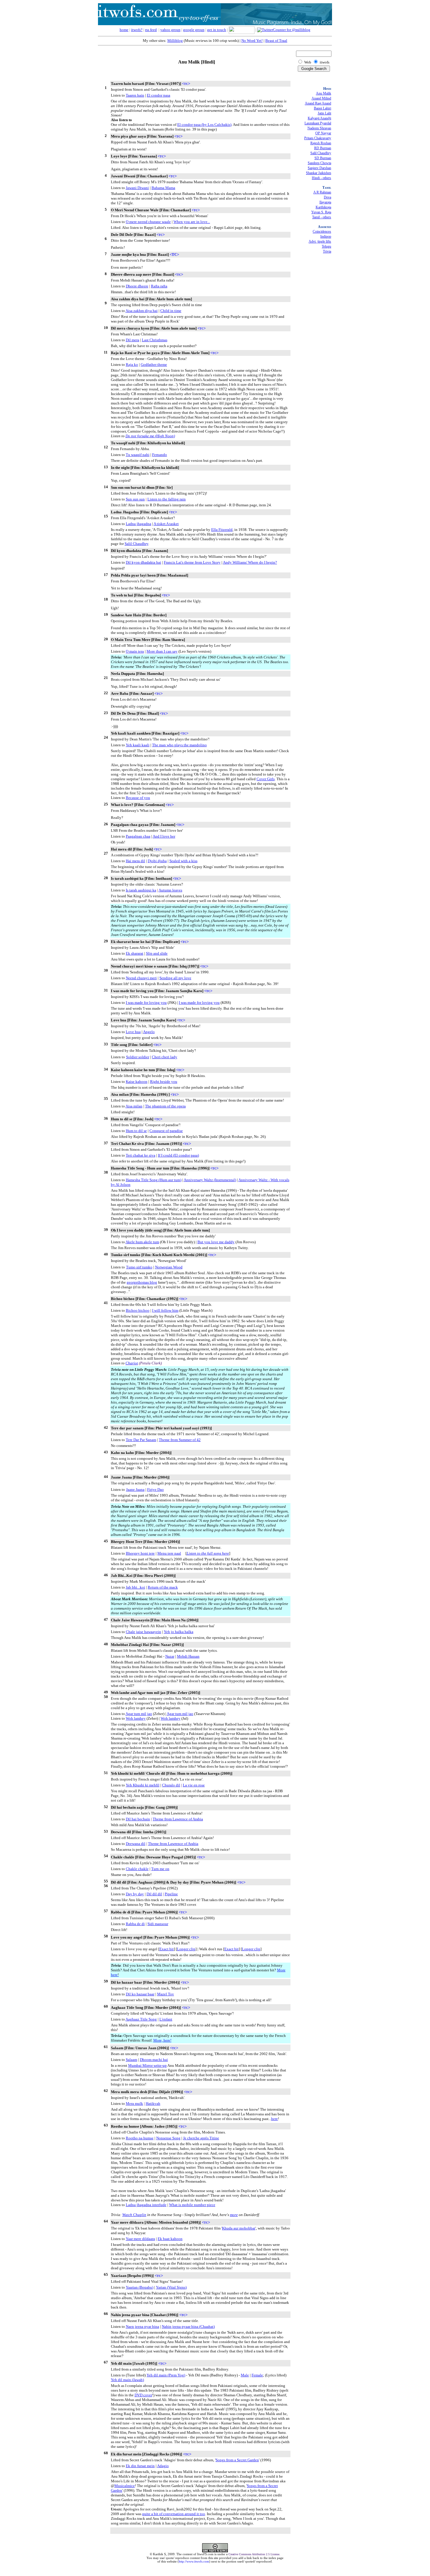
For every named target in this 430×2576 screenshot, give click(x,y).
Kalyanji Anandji (319, 118)
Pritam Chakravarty (318, 138)
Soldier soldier (138, 1057)
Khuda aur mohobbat (239, 2228)
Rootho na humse (140, 2138)
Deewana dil (136, 1844)
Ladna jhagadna (139, 524)
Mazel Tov (166, 1994)
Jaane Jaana (135, 1489)
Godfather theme (154, 365)
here (275, 2119)
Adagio (163, 2466)
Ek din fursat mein (140, 2466)
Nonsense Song (168, 2138)
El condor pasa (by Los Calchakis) (204, 125)
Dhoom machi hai (154, 2060)
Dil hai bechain (138, 1819)
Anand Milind (321, 98)
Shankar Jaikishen (319, 173)
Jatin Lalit (324, 113)
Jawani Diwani (137, 188)
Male (245, 2375)
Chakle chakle (137, 1869)
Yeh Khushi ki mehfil (143, 1785)
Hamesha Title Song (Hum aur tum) (154, 1180)
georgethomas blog (142, 1282)
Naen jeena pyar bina (142, 2327)
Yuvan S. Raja (321, 212)
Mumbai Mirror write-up (147, 2065)
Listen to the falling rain (167, 499)
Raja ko (132, 365)
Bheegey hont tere (140, 1553)
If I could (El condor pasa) (178, 1155)
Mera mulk (134, 2103)
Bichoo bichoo (138, 1310)
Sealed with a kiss (183, 861)
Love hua (133, 1032)
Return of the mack (163, 1587)
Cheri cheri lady (165, 1057)
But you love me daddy (216, 1242)
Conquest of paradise (166, 1131)
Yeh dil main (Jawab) (127, 2380)
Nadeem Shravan (319, 128)
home (124, 30)
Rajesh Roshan (321, 143)
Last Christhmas (155, 340)
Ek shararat (135, 953)
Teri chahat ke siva (141, 1155)
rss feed (151, 30)
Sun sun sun (135, 499)
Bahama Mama (163, 188)
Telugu (326, 246)
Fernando (160, 455)
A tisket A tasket (166, 524)
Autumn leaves (170, 890)
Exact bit (167, 1949)
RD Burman (323, 148)
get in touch (217, 30)
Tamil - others (322, 217)
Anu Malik (324, 93)
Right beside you (164, 1082)
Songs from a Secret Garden (237, 2460)
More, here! (162, 2040)
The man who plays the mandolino (179, 745)
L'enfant (166, 2019)
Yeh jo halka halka (179, 1632)
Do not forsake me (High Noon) (150, 436)
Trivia (327, 251)
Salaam (131, 2060)
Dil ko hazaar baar (140, 1994)
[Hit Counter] (215, 2572)
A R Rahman (322, 192)
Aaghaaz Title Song (141, 2019)
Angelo (149, 1032)
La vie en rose (194, 1785)
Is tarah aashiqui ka (141, 890)
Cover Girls (266, 779)
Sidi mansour (158, 1924)
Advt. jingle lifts (320, 241)
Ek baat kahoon (170, 2239)
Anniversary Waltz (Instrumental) (210, 1180)
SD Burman (323, 158)
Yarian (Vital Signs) (171, 2287)
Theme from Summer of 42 (180, 1440)
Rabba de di (135, 1924)
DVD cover (143, 2395)
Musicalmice (125, 2486)
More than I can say (162, 651)
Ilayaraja (325, 202)
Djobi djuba (157, 861)
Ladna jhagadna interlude (146, 2205)
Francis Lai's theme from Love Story (192, 562)
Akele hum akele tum (142, 1242)
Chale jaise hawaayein (143, 1632)
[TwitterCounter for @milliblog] (284, 30)
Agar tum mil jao (139, 1714)
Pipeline (171, 1894)
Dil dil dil (154, 1894)
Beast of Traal (276, 41)
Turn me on (160, 1869)
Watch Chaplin (134, 2215)
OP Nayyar (323, 133)
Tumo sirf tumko (139, 1267)
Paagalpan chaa (138, 836)
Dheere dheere (137, 286)
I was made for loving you (146, 1003)
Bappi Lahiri (322, 108)
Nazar (170, 1656)
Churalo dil (171, 1785)
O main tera (135, 651)
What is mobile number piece (192, 2205)
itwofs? (137, 30)
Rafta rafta (159, 286)
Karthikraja (323, 207)
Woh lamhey (136, 1718)
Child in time (171, 311)
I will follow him (165, 1310)
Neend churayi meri (141, 978)
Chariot (132, 1363)
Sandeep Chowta (319, 163)
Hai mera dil (135, 861)
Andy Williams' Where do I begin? (250, 562)
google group (194, 30)
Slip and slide (157, 953)
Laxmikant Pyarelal (318, 123)
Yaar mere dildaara (140, 2239)
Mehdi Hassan (188, 1656)
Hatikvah (153, 2103)
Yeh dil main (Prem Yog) (166, 2375)
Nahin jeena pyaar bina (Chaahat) (188, 2327)
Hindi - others (321, 178)
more (234, 2215)
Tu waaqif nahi (138, 455)
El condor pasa (159, 95)
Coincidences (322, 231)
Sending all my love (175, 978)
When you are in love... (192, 222)
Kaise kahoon (137, 1082)
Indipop (326, 236)
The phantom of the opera (165, 1106)
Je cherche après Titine (201, 2138)
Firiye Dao (155, 1489)
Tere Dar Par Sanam (141, 1440)
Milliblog (175, 41)
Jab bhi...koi (135, 1587)
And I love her (164, 836)
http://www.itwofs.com (194, 2561)
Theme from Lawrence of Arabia (178, 1819)
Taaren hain (135, 95)
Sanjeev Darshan (319, 168)
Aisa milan (134, 1106)
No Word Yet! (252, 41)
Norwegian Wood (169, 1267)
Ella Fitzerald (222, 530)
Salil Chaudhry (136, 544)
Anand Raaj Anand (318, 103)
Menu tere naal (169, 1553)
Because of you (138, 798)
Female (257, 2375)
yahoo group (170, 30)
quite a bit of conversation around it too (174, 2514)
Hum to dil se (136, 1131)
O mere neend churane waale (148, 222)
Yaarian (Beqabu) (140, 2287)
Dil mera (133, 340)
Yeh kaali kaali (138, 745)
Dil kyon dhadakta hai (143, 562)
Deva (327, 197)
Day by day (135, 1894)
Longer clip (186, 1949)
